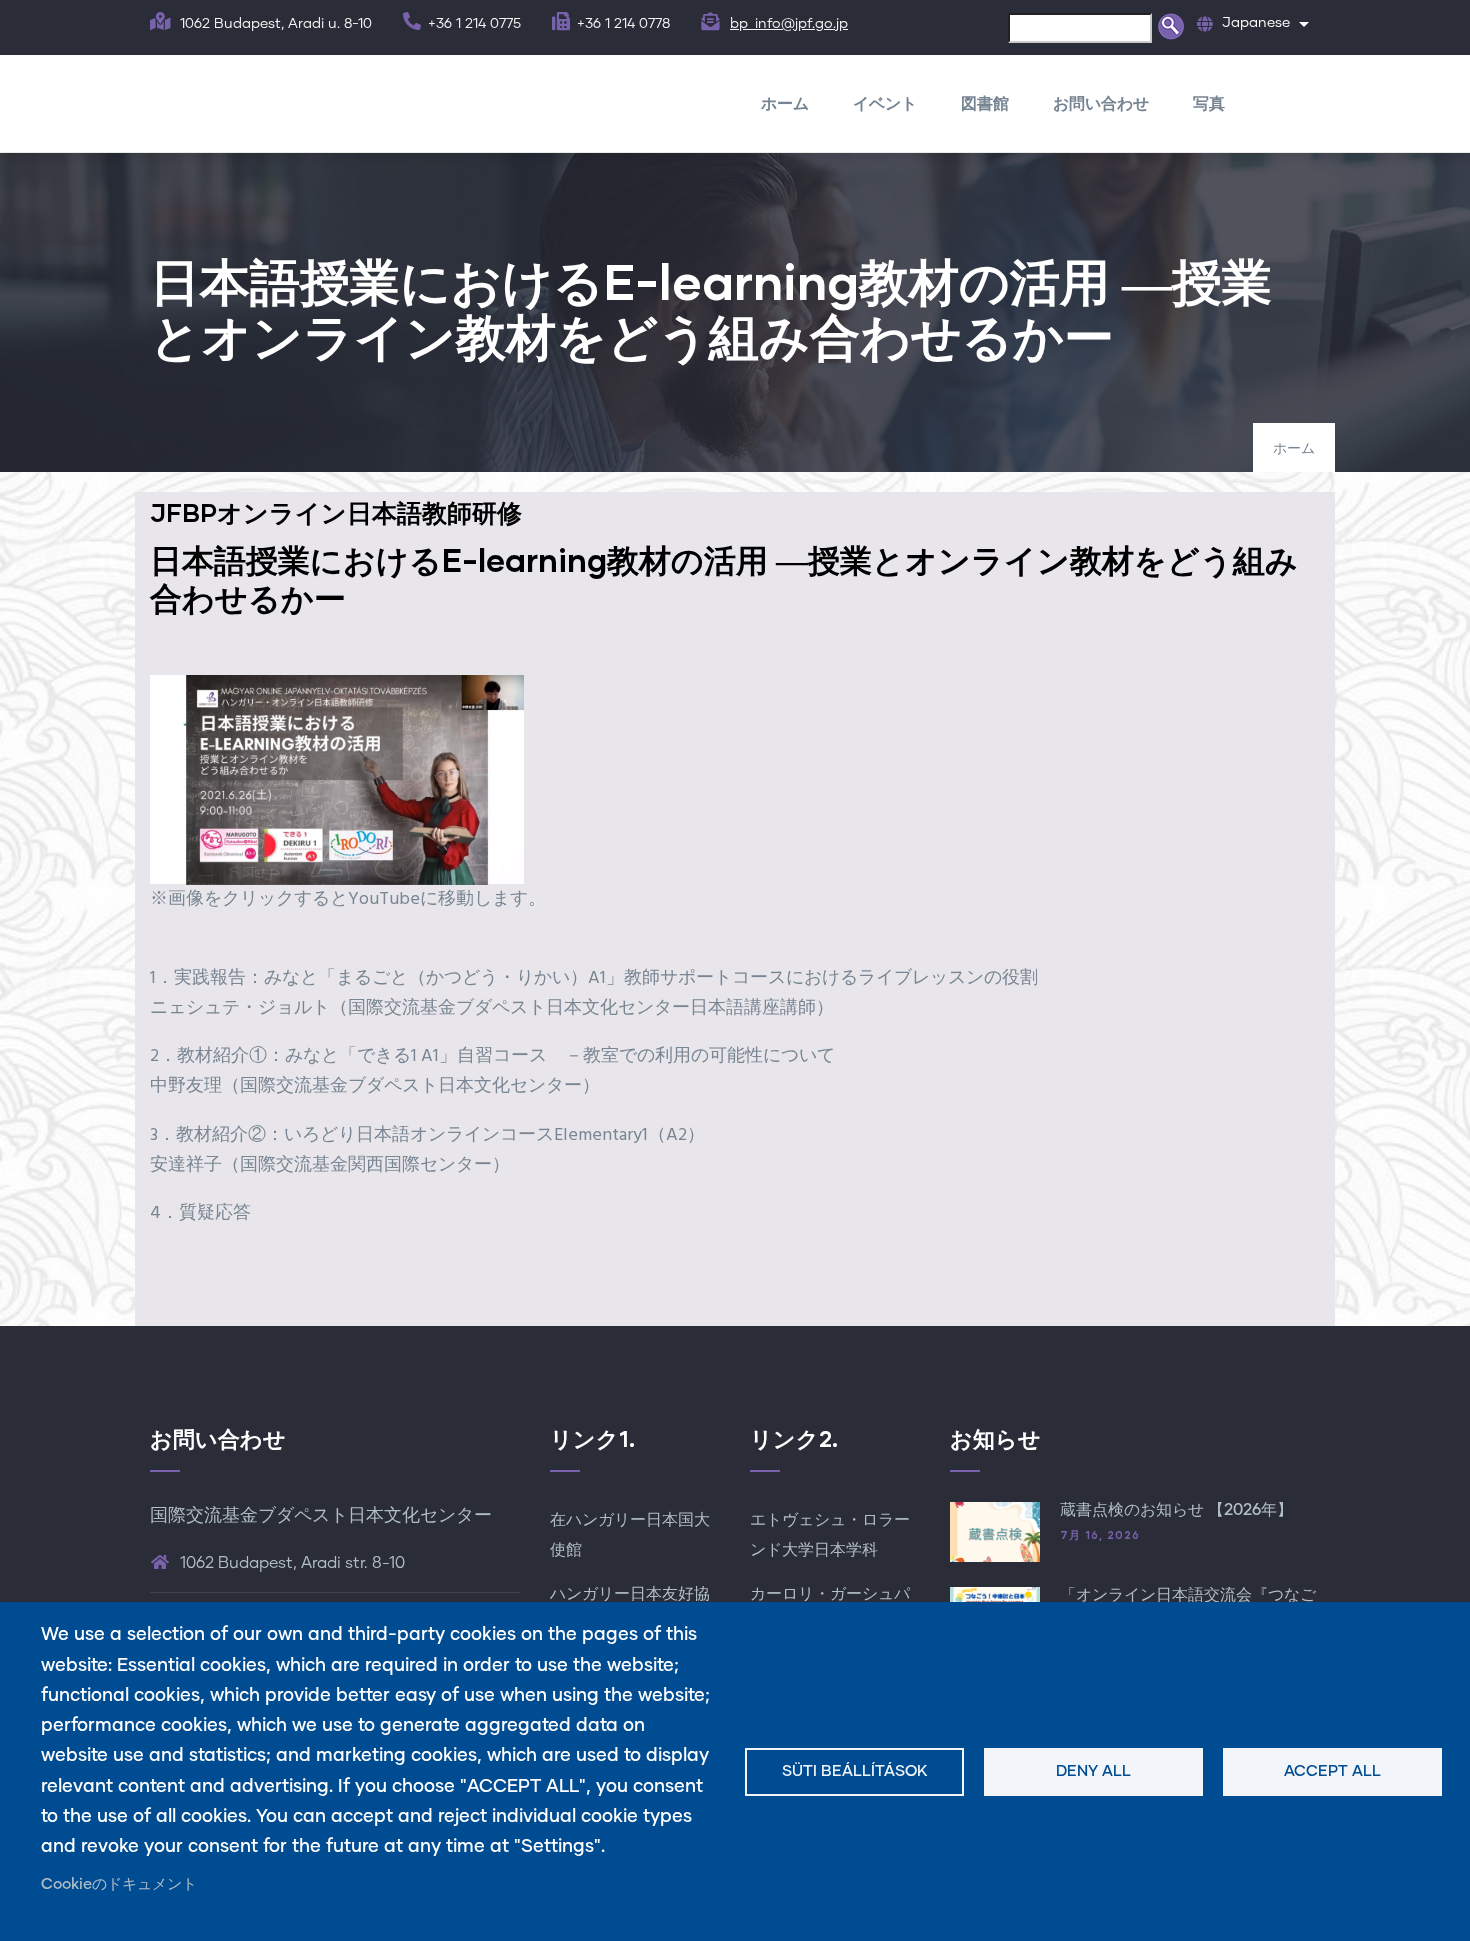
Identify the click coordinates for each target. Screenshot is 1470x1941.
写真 (1209, 102)
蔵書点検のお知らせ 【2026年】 (1176, 1510)
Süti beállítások (855, 1771)
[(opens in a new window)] (337, 689)
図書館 (985, 102)
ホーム (785, 102)
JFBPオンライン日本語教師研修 (336, 512)
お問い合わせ (1101, 102)
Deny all (1093, 1771)
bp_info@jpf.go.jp (789, 24)
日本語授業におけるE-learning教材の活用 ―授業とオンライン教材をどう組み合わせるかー (724, 578)
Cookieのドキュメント (119, 1884)
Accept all (1332, 1771)
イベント (885, 102)
